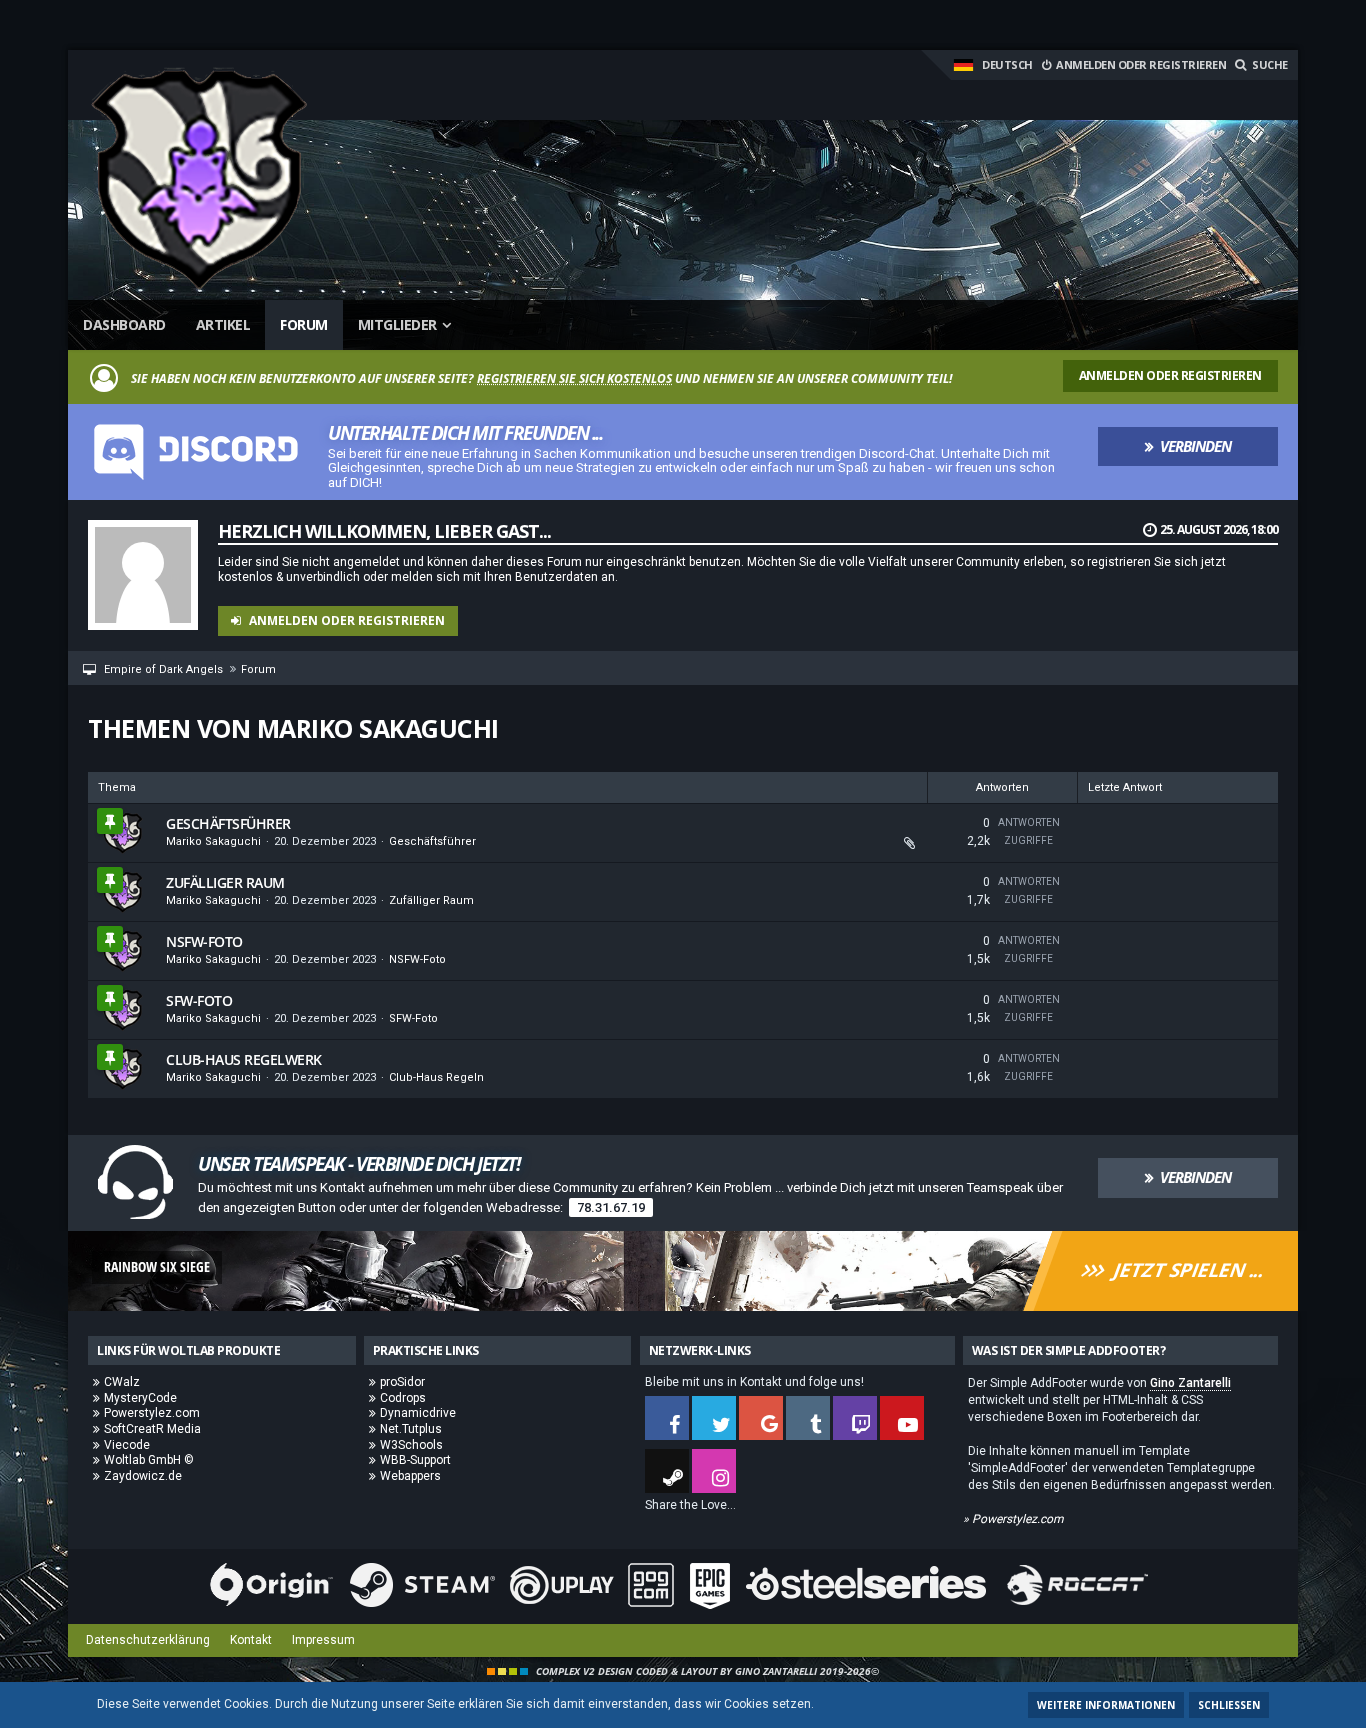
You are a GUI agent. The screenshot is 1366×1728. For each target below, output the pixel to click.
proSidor (402, 1382)
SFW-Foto (199, 1000)
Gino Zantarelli (1190, 1383)
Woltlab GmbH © (149, 1460)
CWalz (122, 1382)
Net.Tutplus (411, 1429)
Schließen (1229, 1705)
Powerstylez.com (152, 1413)
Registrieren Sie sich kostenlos (574, 378)
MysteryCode (140, 1398)
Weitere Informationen (1106, 1705)
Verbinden (1195, 446)
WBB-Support (415, 1460)
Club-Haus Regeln (436, 1077)
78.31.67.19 (611, 1207)
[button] (993, 65)
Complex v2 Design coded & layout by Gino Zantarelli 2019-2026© (707, 1671)
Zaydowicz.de (143, 1476)
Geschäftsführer (228, 823)
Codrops (403, 1398)
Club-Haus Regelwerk (244, 1059)
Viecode (127, 1445)
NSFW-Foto (204, 941)
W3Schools (411, 1445)
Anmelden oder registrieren (1141, 64)
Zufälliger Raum (225, 882)
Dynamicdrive (418, 1413)
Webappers (410, 1476)
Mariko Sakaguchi (213, 841)
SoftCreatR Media (152, 1429)
